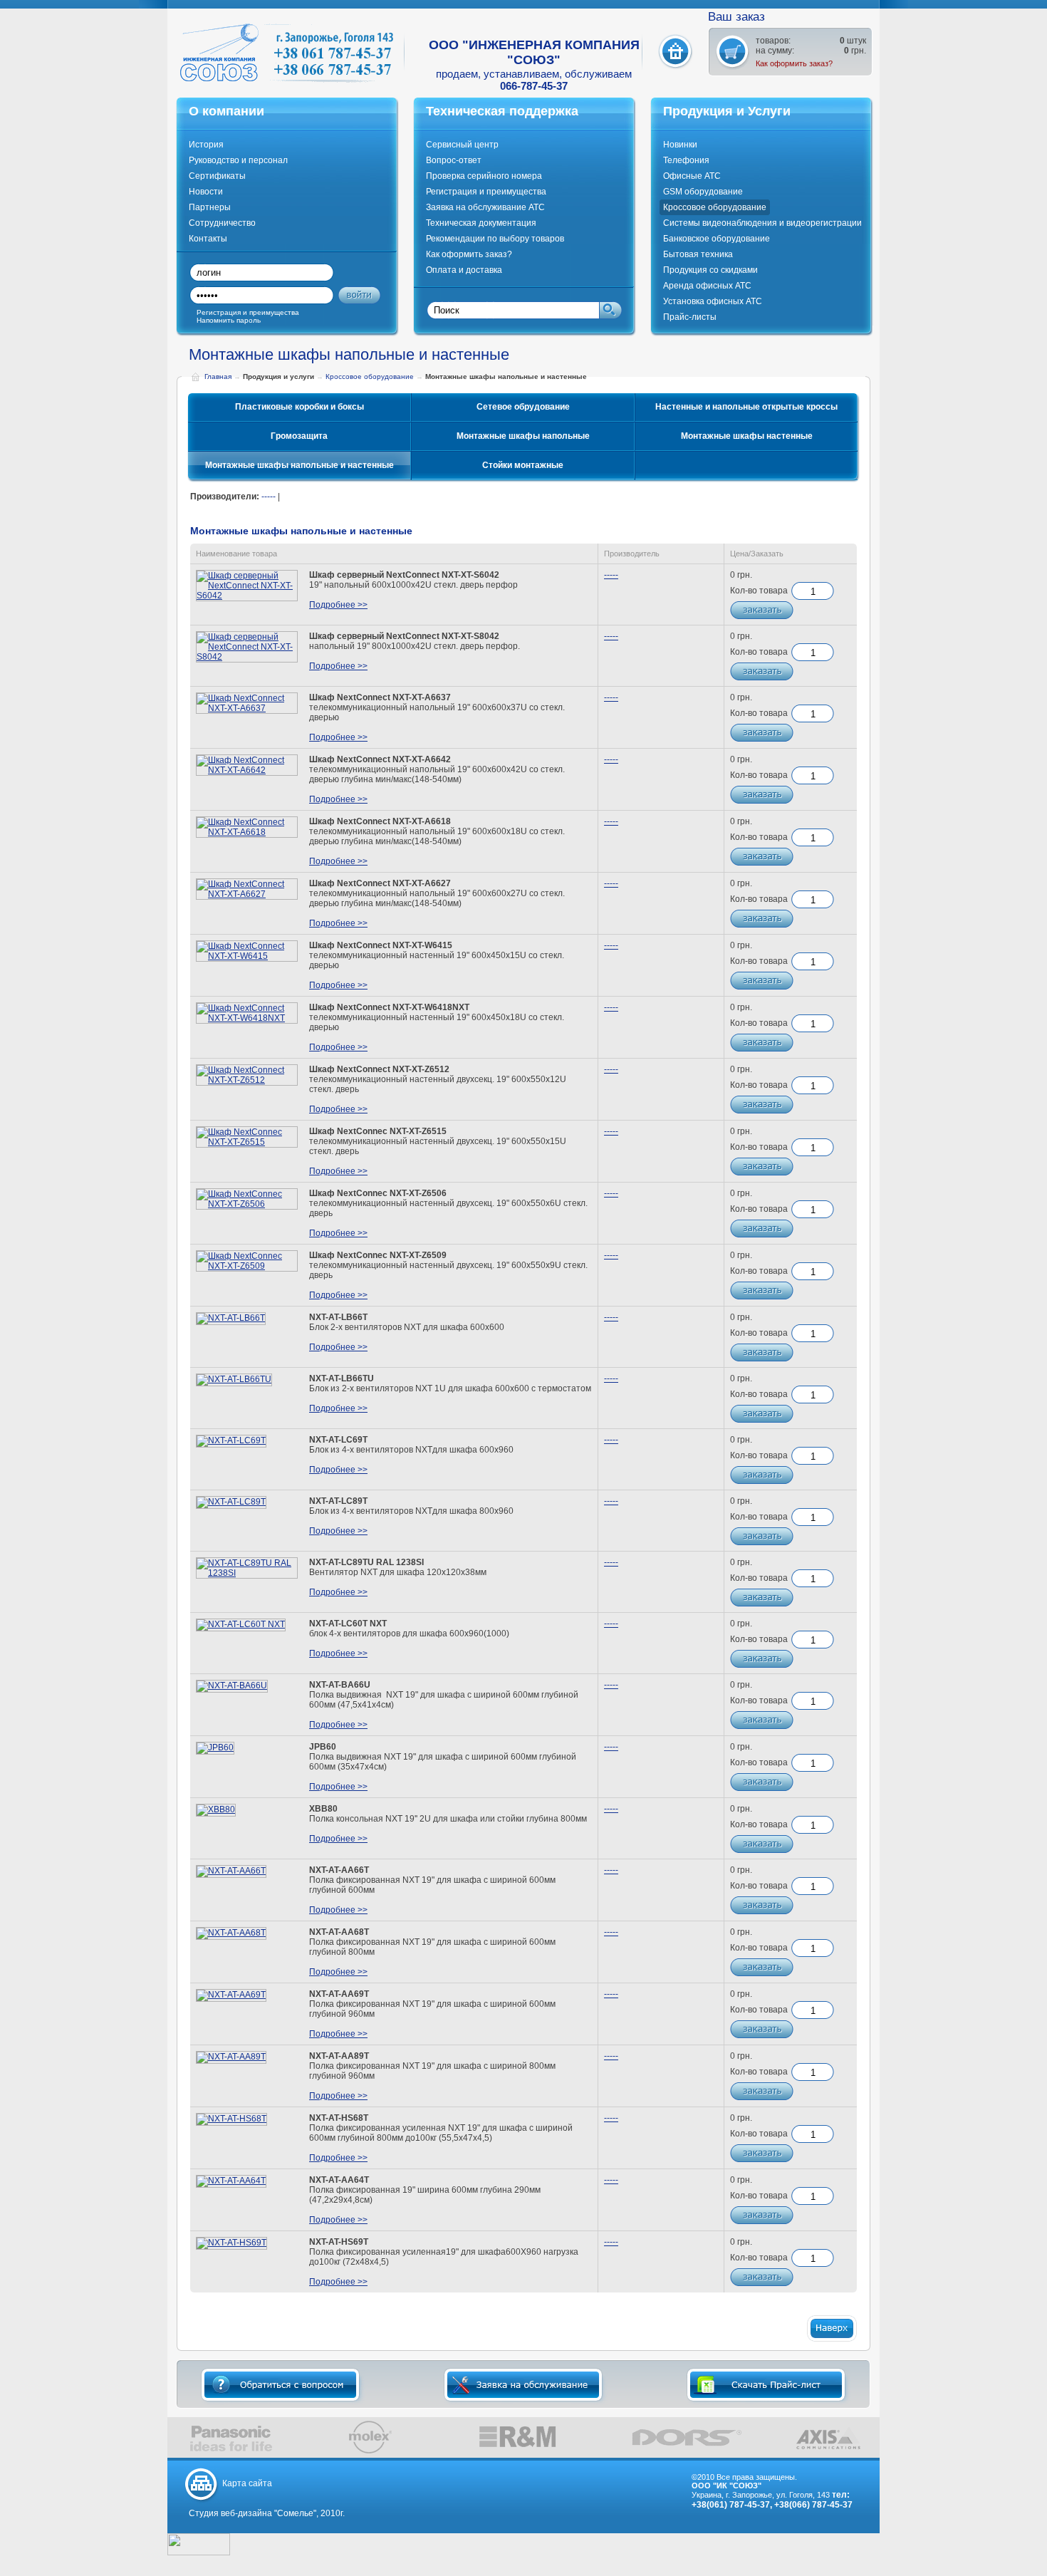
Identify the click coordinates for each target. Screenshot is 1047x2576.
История (206, 145)
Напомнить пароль (229, 320)
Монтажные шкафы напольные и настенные (299, 465)
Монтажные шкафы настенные (747, 436)
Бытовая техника (698, 254)
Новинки (680, 145)
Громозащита (299, 436)
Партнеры (210, 207)
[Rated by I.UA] (199, 2552)
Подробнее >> (338, 605)
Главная (218, 376)
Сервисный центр (462, 145)
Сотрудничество (222, 223)
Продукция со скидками (710, 270)
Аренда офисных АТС (707, 286)
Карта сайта (247, 2483)
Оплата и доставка (464, 270)
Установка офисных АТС (713, 301)
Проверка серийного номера (484, 176)
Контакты (208, 239)
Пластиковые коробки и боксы (299, 407)
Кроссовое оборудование (715, 207)
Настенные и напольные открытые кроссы (746, 407)
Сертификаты (217, 176)
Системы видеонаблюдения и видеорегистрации (762, 223)
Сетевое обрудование (523, 407)
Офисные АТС (692, 176)
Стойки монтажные (523, 465)
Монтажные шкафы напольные (523, 436)
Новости (206, 192)
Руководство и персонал (238, 160)
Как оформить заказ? (794, 63)
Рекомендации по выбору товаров (495, 239)
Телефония (686, 160)
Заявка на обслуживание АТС (485, 207)
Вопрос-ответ (454, 160)
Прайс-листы (690, 317)
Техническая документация (481, 223)
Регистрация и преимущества (486, 192)
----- (269, 497)
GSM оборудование (703, 192)
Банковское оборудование (717, 239)
